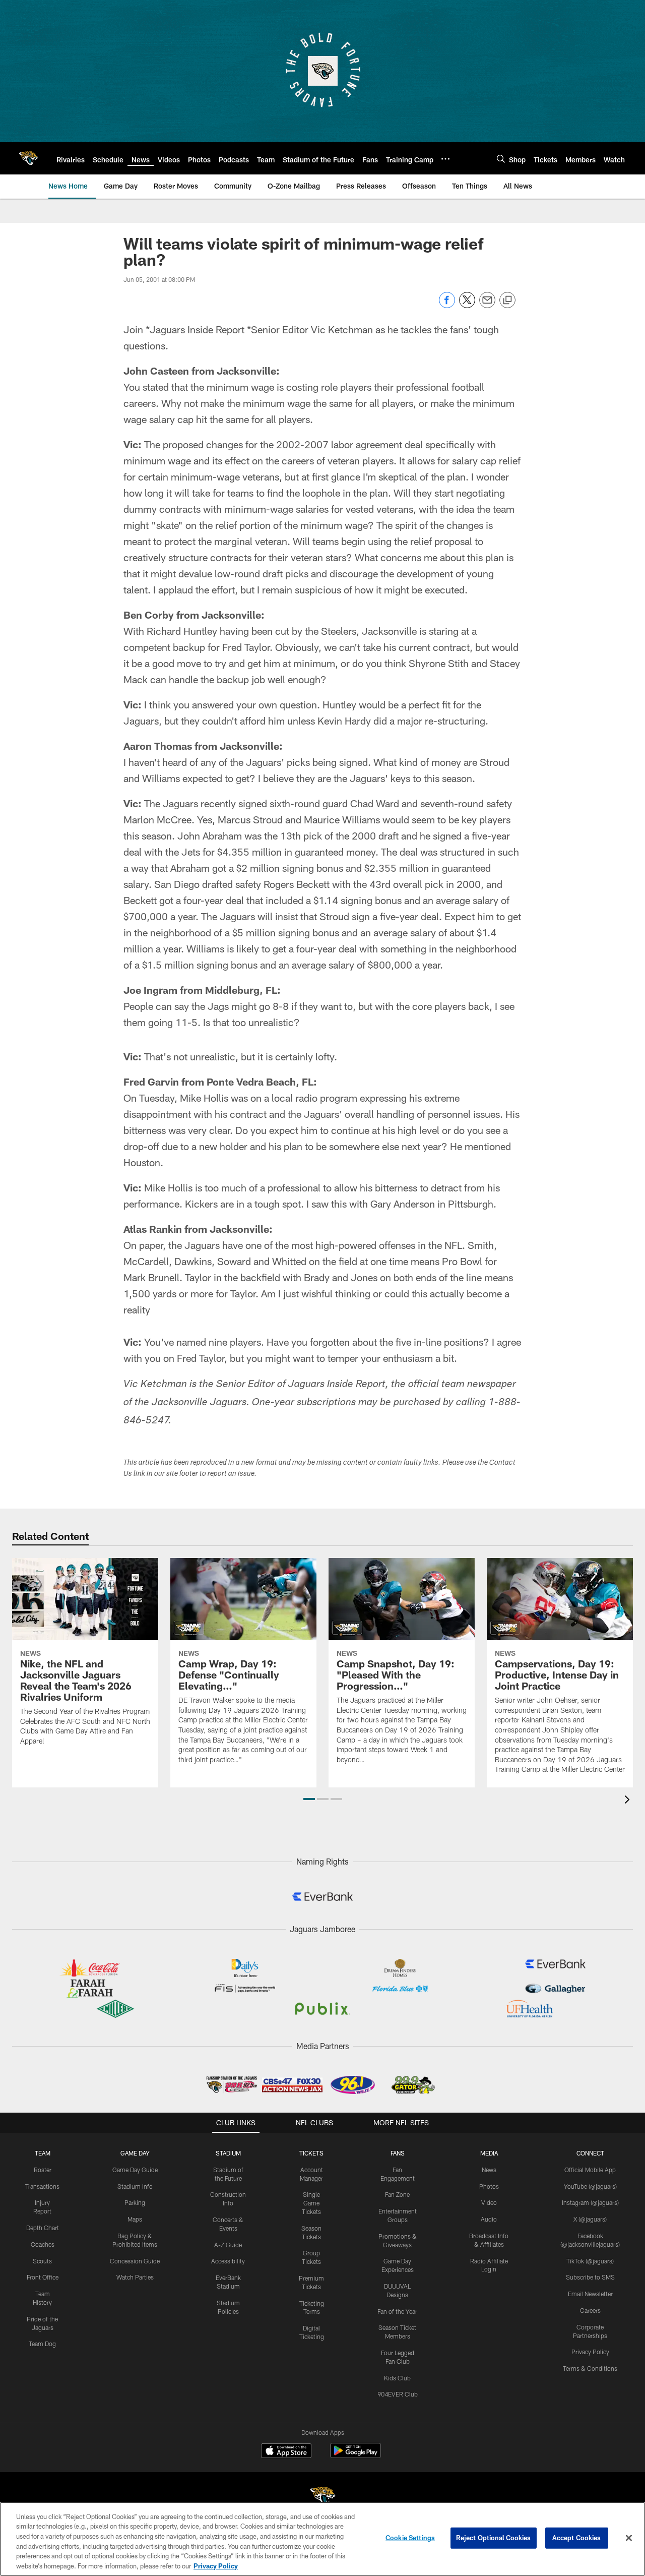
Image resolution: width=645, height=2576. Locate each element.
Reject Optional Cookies (494, 2538)
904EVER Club (398, 2394)
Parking (135, 2202)
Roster (43, 2170)
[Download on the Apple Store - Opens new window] (286, 2452)
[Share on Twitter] (467, 305)
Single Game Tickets (311, 2203)
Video (489, 2202)
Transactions (42, 2186)
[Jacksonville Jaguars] (322, 2498)
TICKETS (311, 2153)
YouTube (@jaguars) (590, 2186)
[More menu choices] (445, 159)
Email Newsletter (590, 2294)
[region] (322, 2539)
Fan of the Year (397, 2311)
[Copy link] (507, 301)
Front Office (43, 2277)
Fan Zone (397, 2194)
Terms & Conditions (590, 2368)
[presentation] (629, 1801)
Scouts (42, 2261)
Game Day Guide (135, 2170)
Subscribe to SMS (590, 2277)
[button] (309, 1799)
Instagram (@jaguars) (590, 2202)
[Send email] (487, 305)
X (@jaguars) (590, 2219)
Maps (135, 2219)
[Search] (501, 159)
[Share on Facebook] (447, 305)
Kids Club (397, 2378)
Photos (489, 2186)
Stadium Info (135, 2186)
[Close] (629, 2538)
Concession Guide (135, 2261)
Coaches (43, 2244)
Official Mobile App (590, 2170)
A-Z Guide (228, 2245)
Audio (489, 2219)
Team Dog (42, 2344)
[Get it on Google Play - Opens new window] (356, 2456)
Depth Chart (43, 2228)
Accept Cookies (577, 2538)
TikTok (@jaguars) (590, 2261)
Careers (590, 2310)
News (489, 2170)
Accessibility (228, 2261)
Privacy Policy (590, 2352)
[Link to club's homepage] (28, 158)
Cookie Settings (410, 2538)
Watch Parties (135, 2277)
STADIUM (228, 2153)
